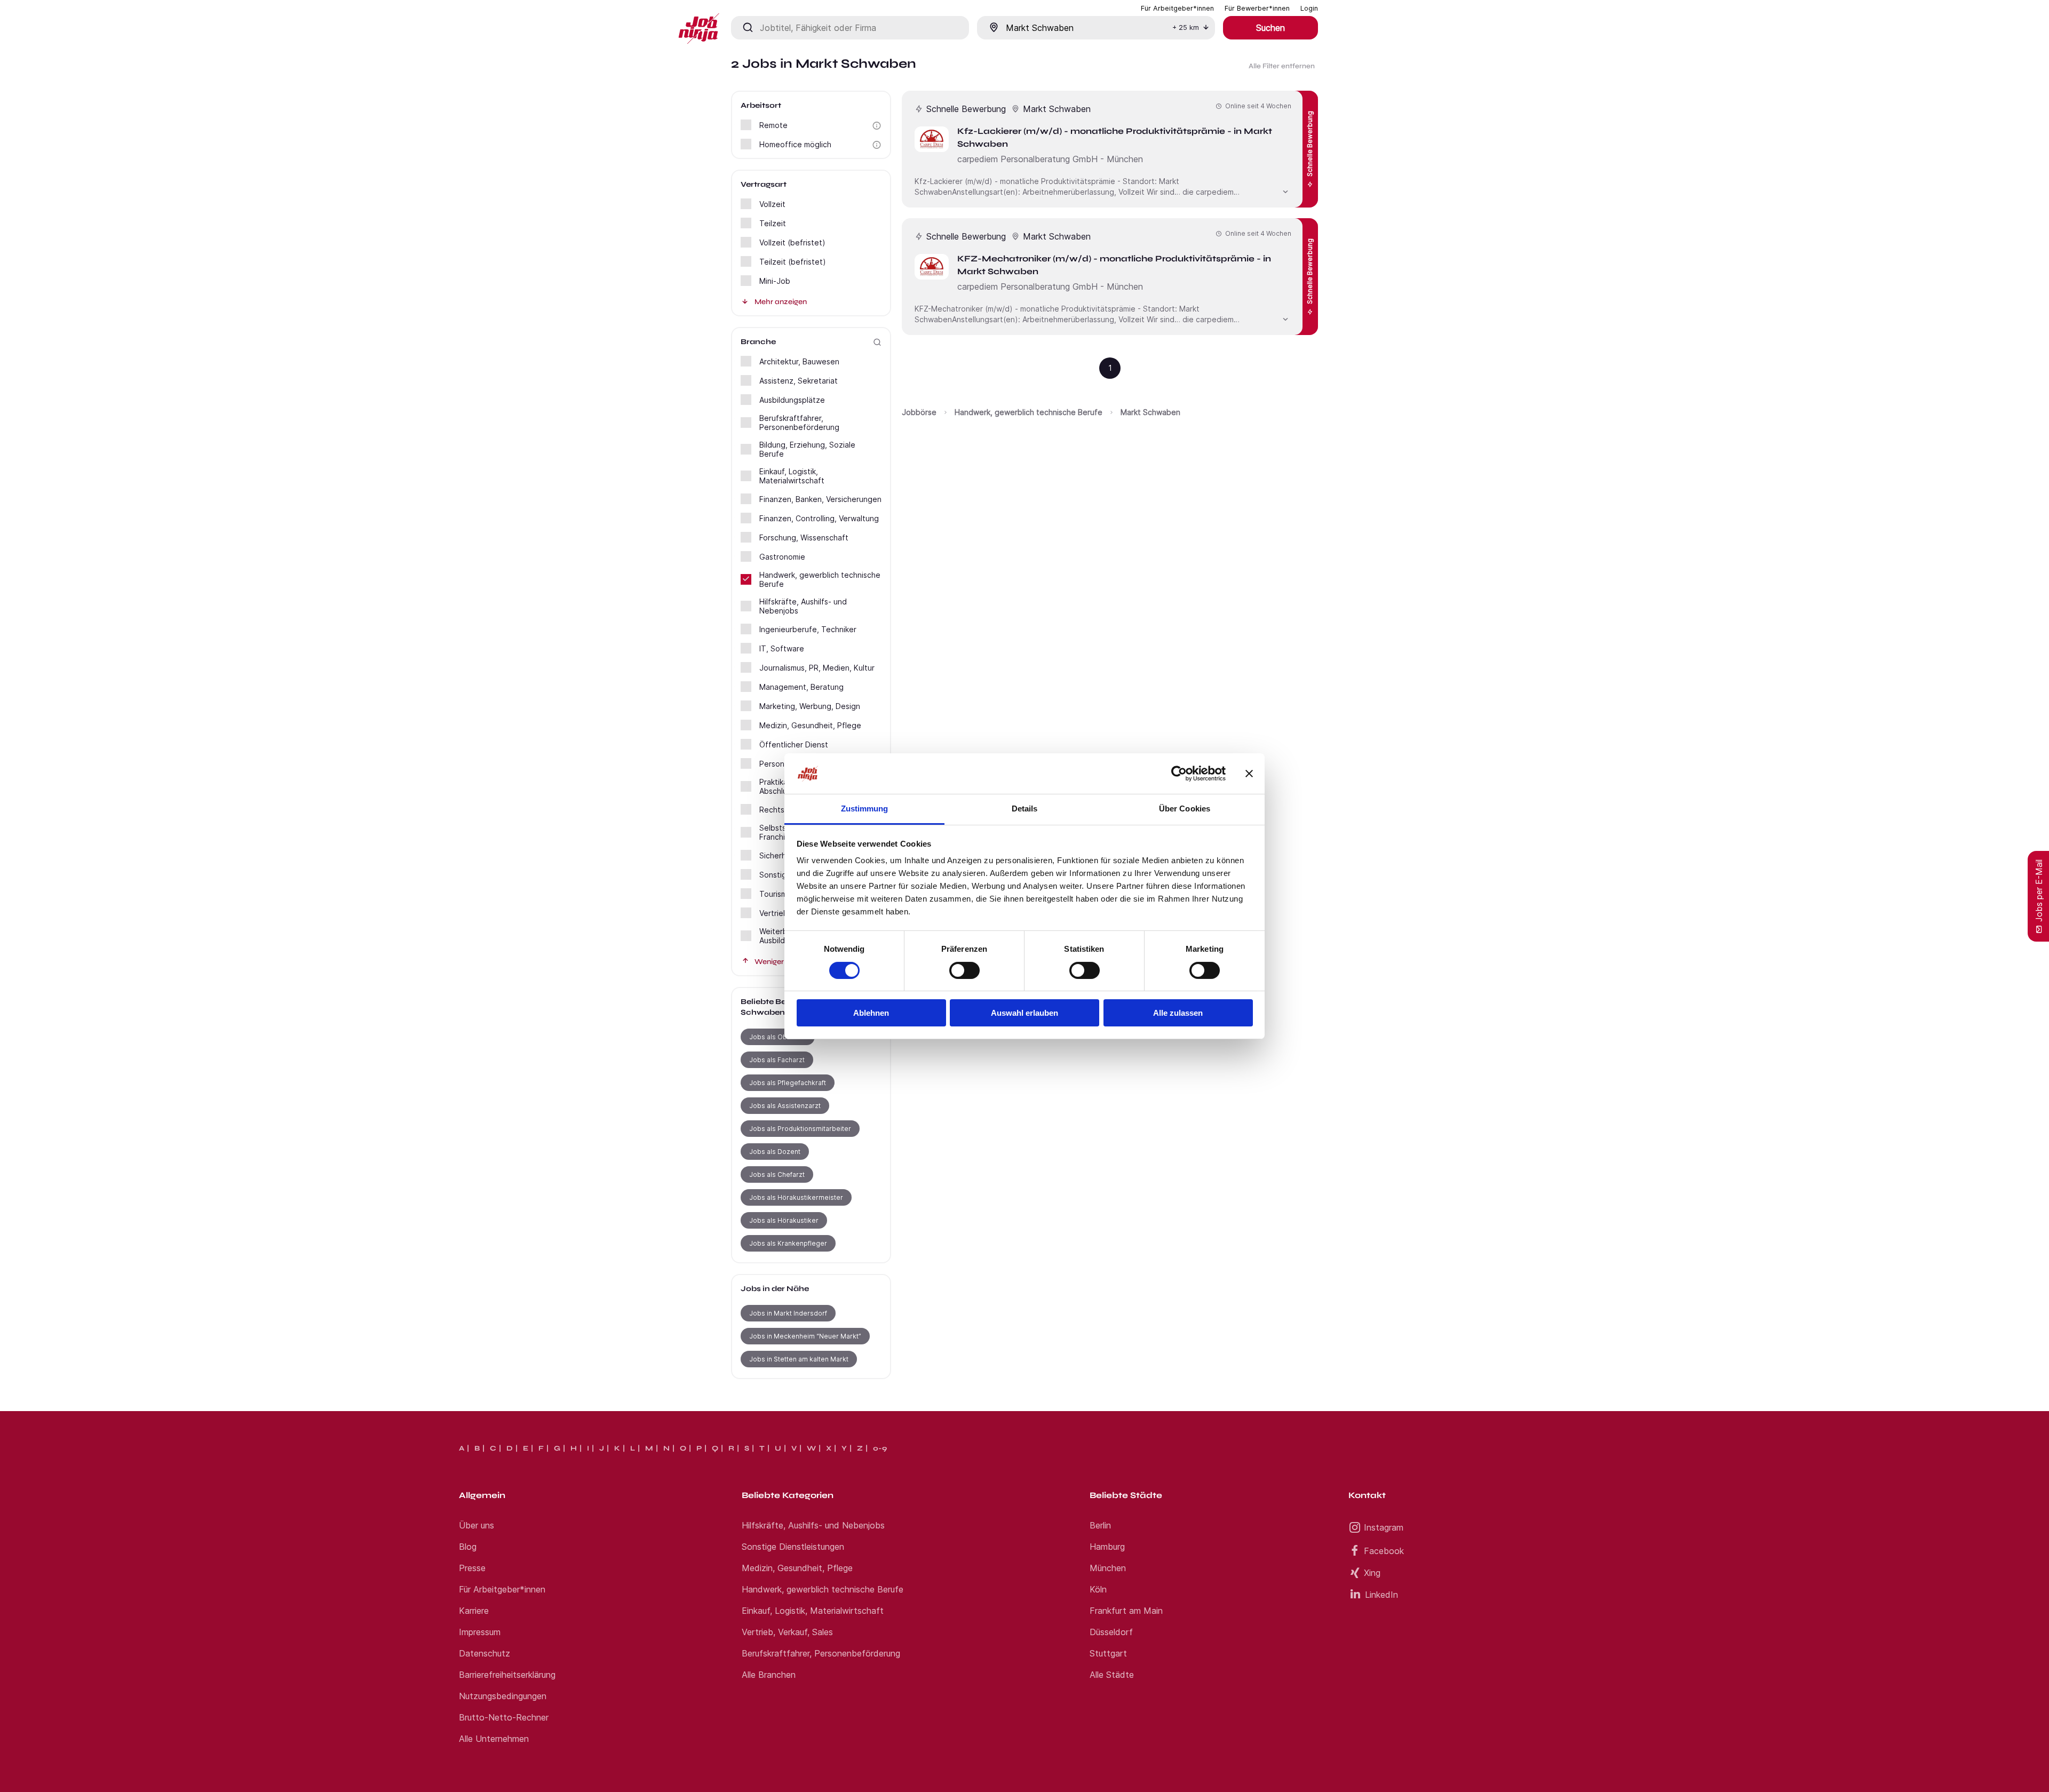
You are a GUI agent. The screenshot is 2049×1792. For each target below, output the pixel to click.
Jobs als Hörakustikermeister (796, 1197)
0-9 (880, 1448)
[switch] (964, 970)
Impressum (480, 1632)
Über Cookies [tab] (1185, 809)
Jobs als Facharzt (777, 1060)
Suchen (1270, 28)
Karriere (474, 1611)
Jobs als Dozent (775, 1152)
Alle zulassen (1178, 1013)
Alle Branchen (769, 1675)
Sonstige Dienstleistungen (793, 1547)
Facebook (1384, 1551)
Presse (472, 1568)
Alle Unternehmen (494, 1739)
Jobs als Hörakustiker (784, 1220)
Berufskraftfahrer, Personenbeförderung (821, 1653)
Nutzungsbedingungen (503, 1696)
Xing (1372, 1573)
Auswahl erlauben (1024, 1013)
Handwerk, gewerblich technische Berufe (1029, 412)
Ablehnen (871, 1013)
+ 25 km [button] (1186, 27)
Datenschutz (485, 1653)
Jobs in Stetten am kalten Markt (799, 1359)
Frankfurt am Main (1126, 1611)
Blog (468, 1547)
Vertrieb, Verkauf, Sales (787, 1632)
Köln (1098, 1589)
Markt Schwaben (1150, 412)
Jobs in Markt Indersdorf (788, 1313)
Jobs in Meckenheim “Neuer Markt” (805, 1336)
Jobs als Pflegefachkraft (788, 1083)
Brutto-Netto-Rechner (504, 1717)
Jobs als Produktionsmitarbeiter (800, 1129)
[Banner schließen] (1249, 774)
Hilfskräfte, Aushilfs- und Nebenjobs (813, 1525)
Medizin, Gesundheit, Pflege (797, 1568)
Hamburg (1107, 1547)
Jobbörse (919, 412)
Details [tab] (1025, 809)
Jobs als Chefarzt (777, 1174)
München (1108, 1568)
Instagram (1384, 1527)
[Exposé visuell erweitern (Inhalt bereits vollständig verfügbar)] (1285, 190)
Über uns (476, 1525)
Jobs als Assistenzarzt (785, 1106)
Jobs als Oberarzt (778, 1037)
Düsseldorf (1111, 1632)
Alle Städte (1112, 1675)
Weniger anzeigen (786, 962)
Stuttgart (1108, 1653)
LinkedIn (1381, 1595)
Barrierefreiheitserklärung (507, 1675)
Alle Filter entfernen (1282, 66)
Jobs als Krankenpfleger (788, 1243)
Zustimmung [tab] (865, 809)
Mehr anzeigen (781, 302)
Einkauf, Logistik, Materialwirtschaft (813, 1611)
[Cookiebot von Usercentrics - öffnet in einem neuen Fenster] (1179, 774)
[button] (877, 126)
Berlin (1100, 1525)
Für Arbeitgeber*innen (502, 1589)
